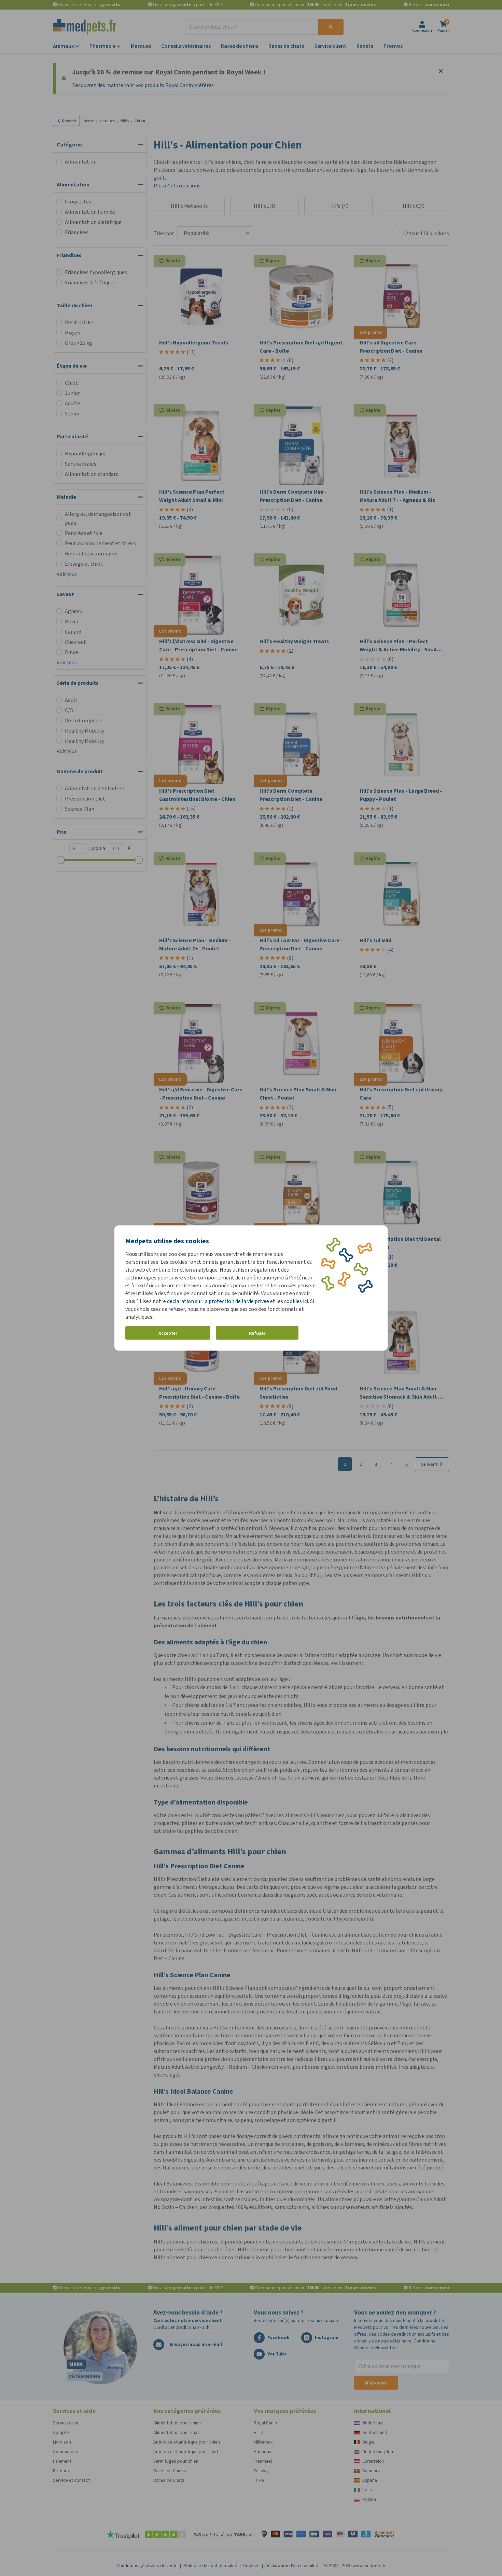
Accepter (168, 1333)
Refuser (257, 1333)
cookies (293, 1301)
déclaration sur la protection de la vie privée (219, 1301)
